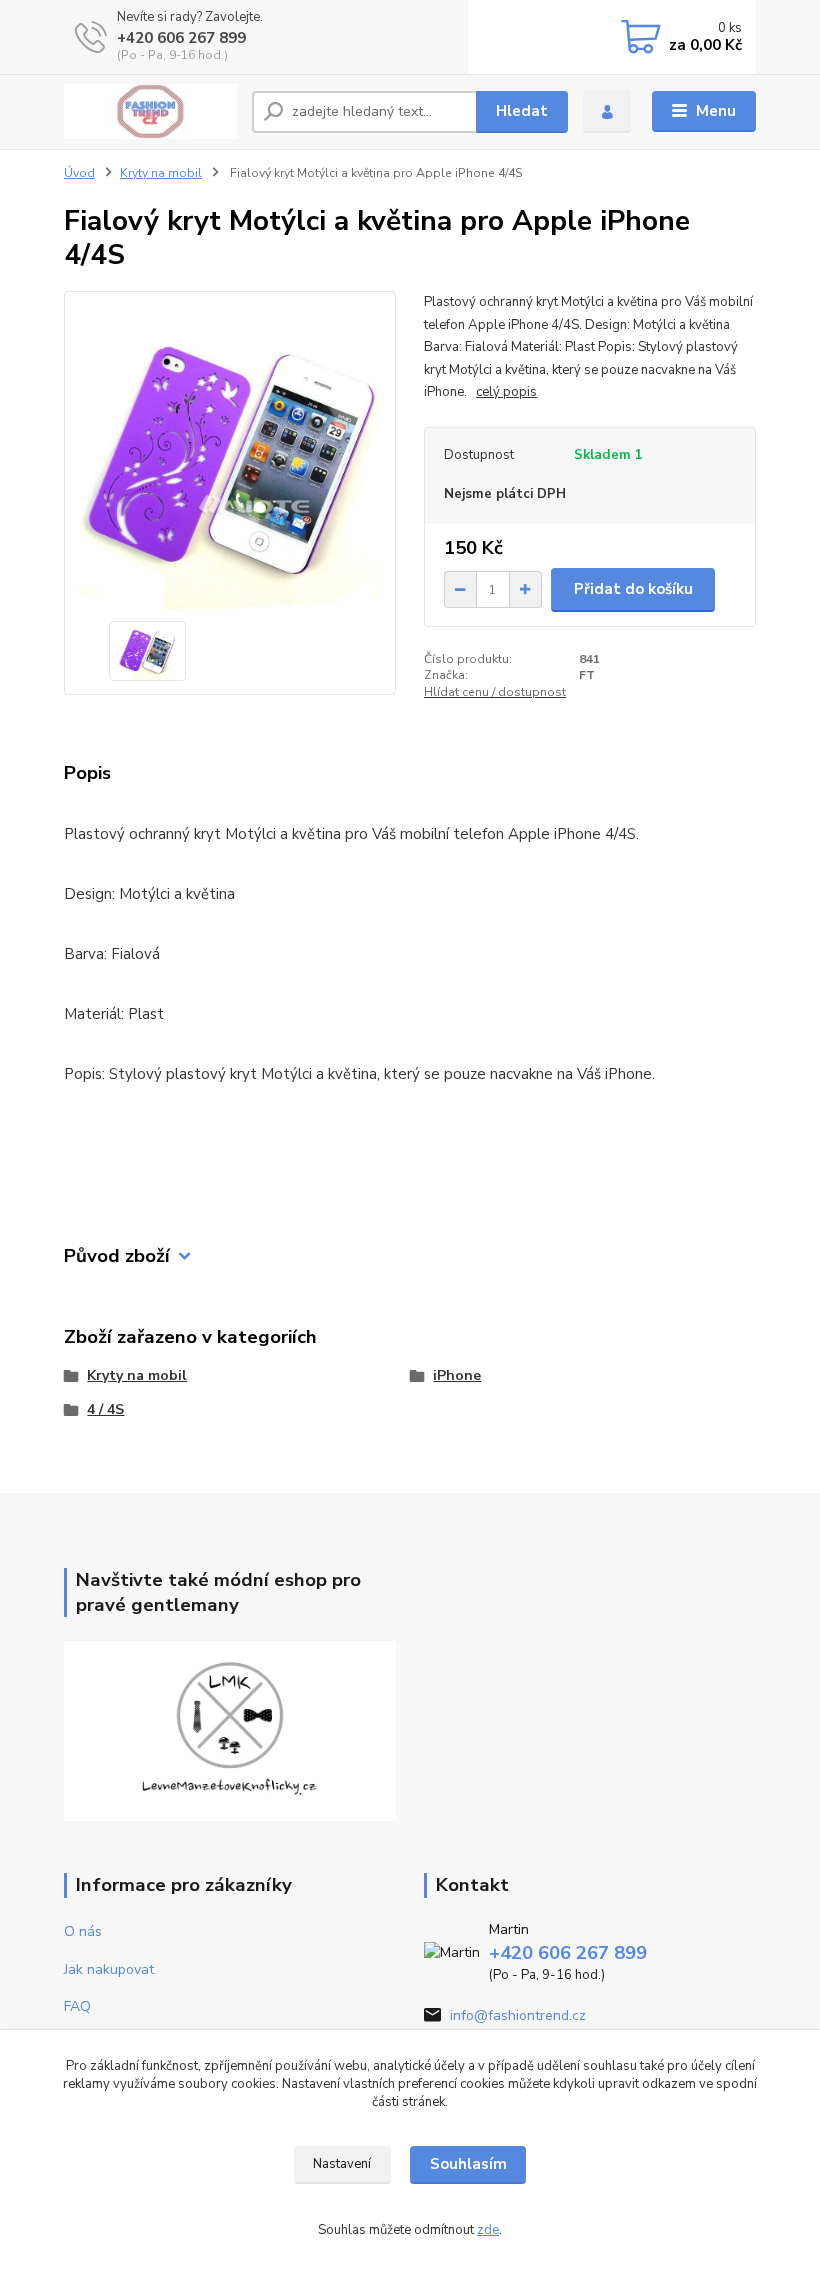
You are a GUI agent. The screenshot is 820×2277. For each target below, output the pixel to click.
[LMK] (230, 1729)
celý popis (506, 392)
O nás (83, 1931)
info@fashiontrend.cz (518, 2015)
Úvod (79, 173)
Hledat (522, 111)
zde (488, 2230)
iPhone (457, 1375)
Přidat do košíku (633, 589)
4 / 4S (105, 1409)
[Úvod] (150, 111)
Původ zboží (117, 1256)
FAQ (77, 2006)
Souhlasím (468, 2164)
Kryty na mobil (161, 173)
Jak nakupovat (109, 1969)
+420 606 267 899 (181, 38)
